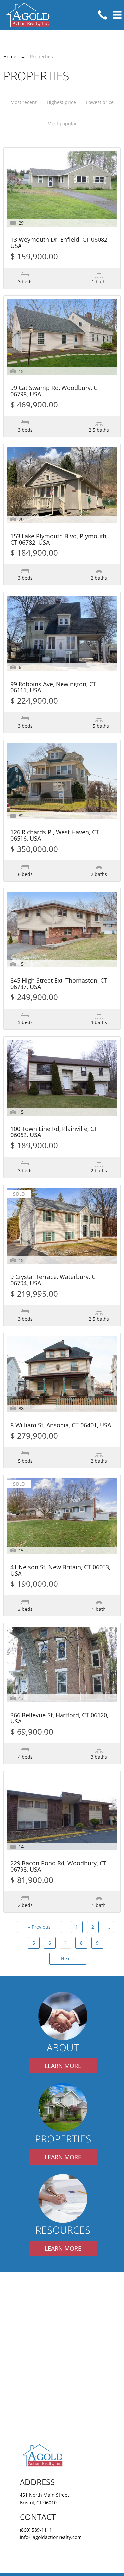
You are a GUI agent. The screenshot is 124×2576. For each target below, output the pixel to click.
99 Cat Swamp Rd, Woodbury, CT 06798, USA (55, 391)
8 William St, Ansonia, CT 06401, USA (61, 1426)
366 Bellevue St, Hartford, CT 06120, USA (59, 1719)
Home (10, 56)
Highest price (61, 102)
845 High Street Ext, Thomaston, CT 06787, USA (59, 984)
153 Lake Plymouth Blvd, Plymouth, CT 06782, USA (59, 540)
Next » (68, 1959)
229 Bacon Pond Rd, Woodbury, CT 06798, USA (58, 1867)
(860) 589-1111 (36, 2530)
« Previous (39, 1927)
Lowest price (100, 102)
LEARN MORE (63, 2066)
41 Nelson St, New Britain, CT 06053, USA (60, 1571)
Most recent (23, 102)
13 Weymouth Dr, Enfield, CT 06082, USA (60, 243)
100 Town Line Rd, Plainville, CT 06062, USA (54, 1132)
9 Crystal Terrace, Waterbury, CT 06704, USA (54, 1280)
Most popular (62, 123)
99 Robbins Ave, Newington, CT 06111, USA (53, 687)
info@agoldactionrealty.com (51, 2537)
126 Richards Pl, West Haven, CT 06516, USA (55, 836)
